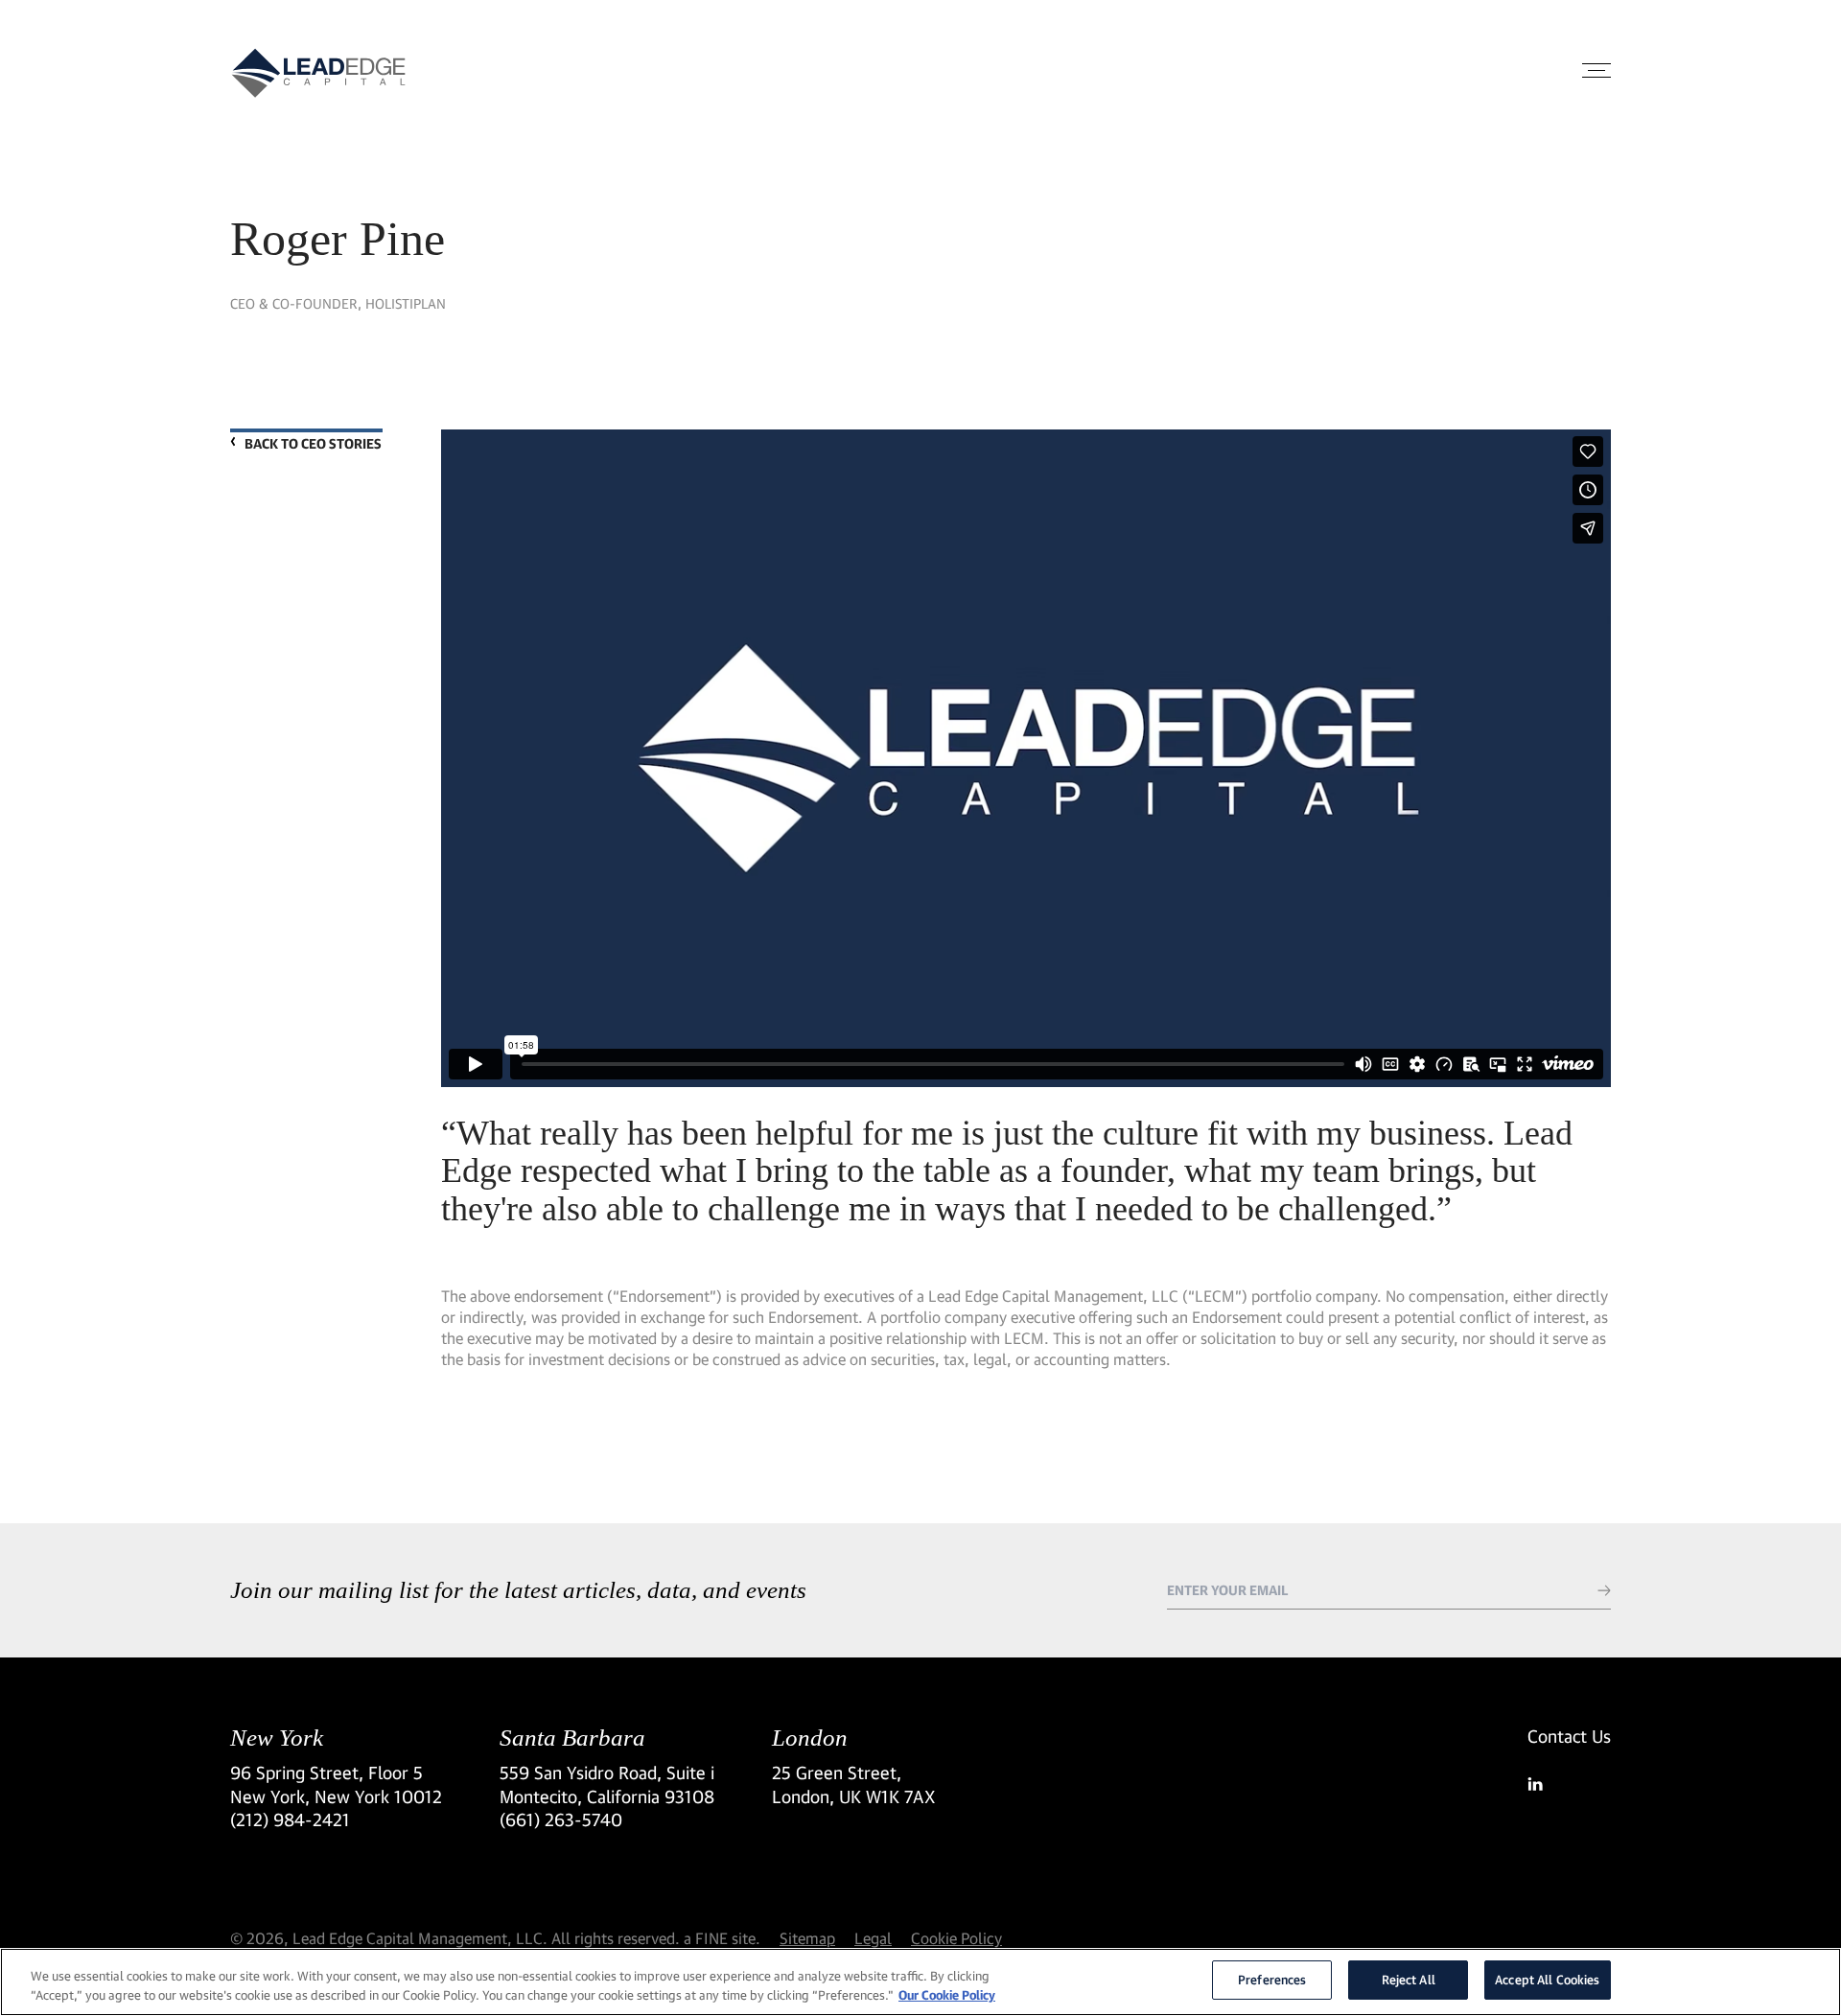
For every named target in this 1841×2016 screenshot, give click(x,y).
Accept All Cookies (1547, 1980)
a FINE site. (722, 1938)
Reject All (1409, 1980)
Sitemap (807, 1938)
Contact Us (1569, 1736)
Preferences (1272, 1980)
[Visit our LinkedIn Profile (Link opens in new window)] (1569, 1784)
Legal (873, 1938)
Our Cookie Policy (947, 1995)
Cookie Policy (956, 1938)
